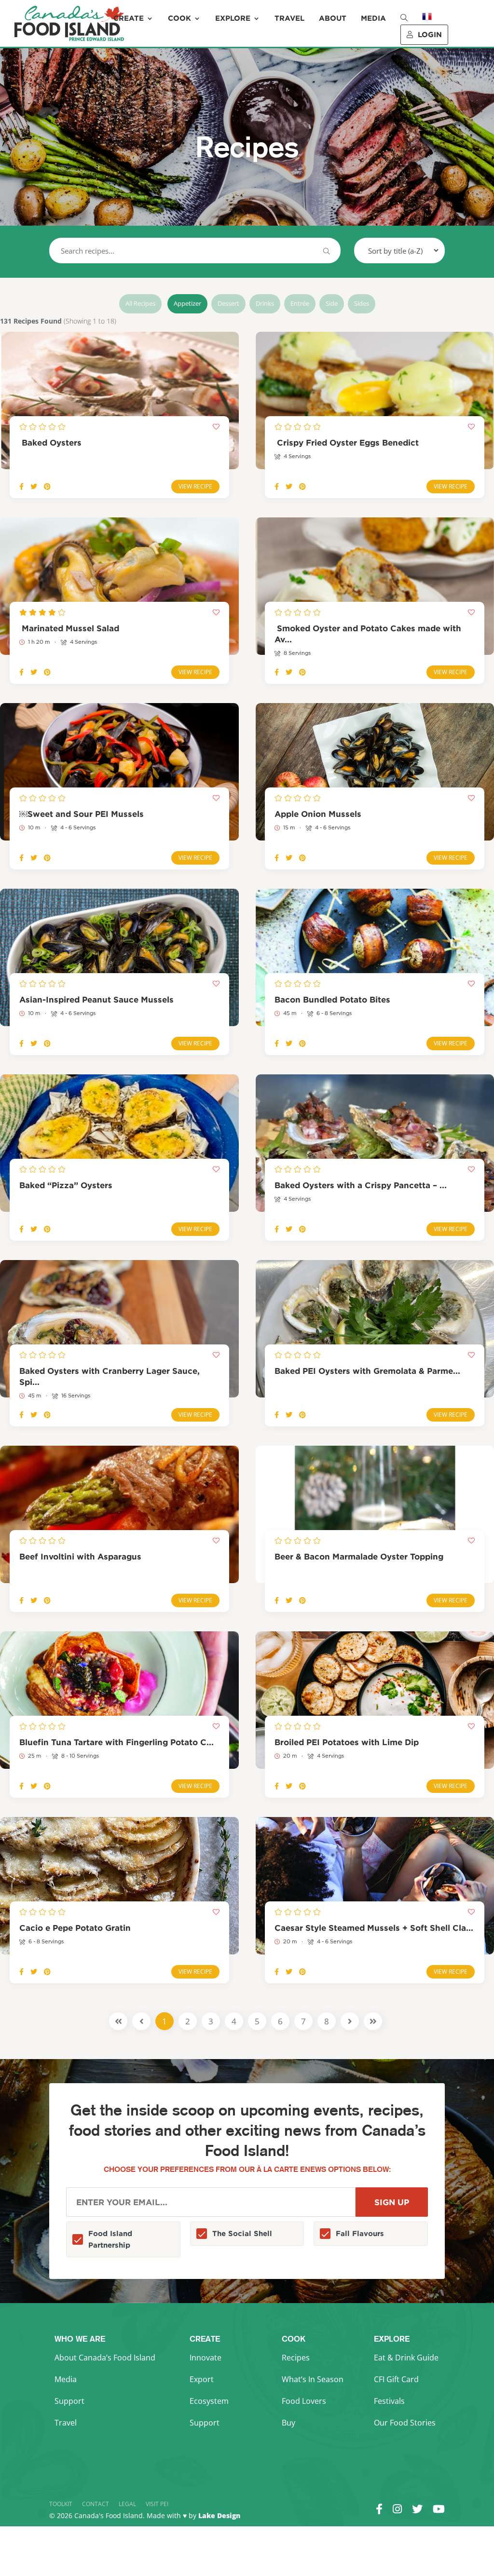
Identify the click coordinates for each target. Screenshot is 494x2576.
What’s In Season (313, 2379)
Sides (362, 303)
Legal (127, 2504)
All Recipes (140, 303)
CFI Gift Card (396, 2379)
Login (430, 34)
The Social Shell (242, 2233)
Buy (288, 2423)
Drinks (265, 303)
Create (129, 18)
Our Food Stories (405, 2423)
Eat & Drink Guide (406, 2358)
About (333, 18)
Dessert (228, 303)
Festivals (389, 2401)
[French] (427, 23)
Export (202, 2379)
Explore (233, 18)
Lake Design (219, 2515)
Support (69, 2401)
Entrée (300, 303)
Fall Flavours (360, 2233)
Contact (96, 2504)
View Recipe (195, 486)
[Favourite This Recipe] (216, 427)
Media (373, 18)
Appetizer (187, 303)
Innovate (206, 2358)
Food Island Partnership (110, 2239)
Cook (179, 18)
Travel (289, 18)
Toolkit (61, 2504)
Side (332, 303)
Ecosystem (209, 2401)
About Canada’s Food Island (105, 2358)
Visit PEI (157, 2504)
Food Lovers (304, 2401)
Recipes (296, 2358)
